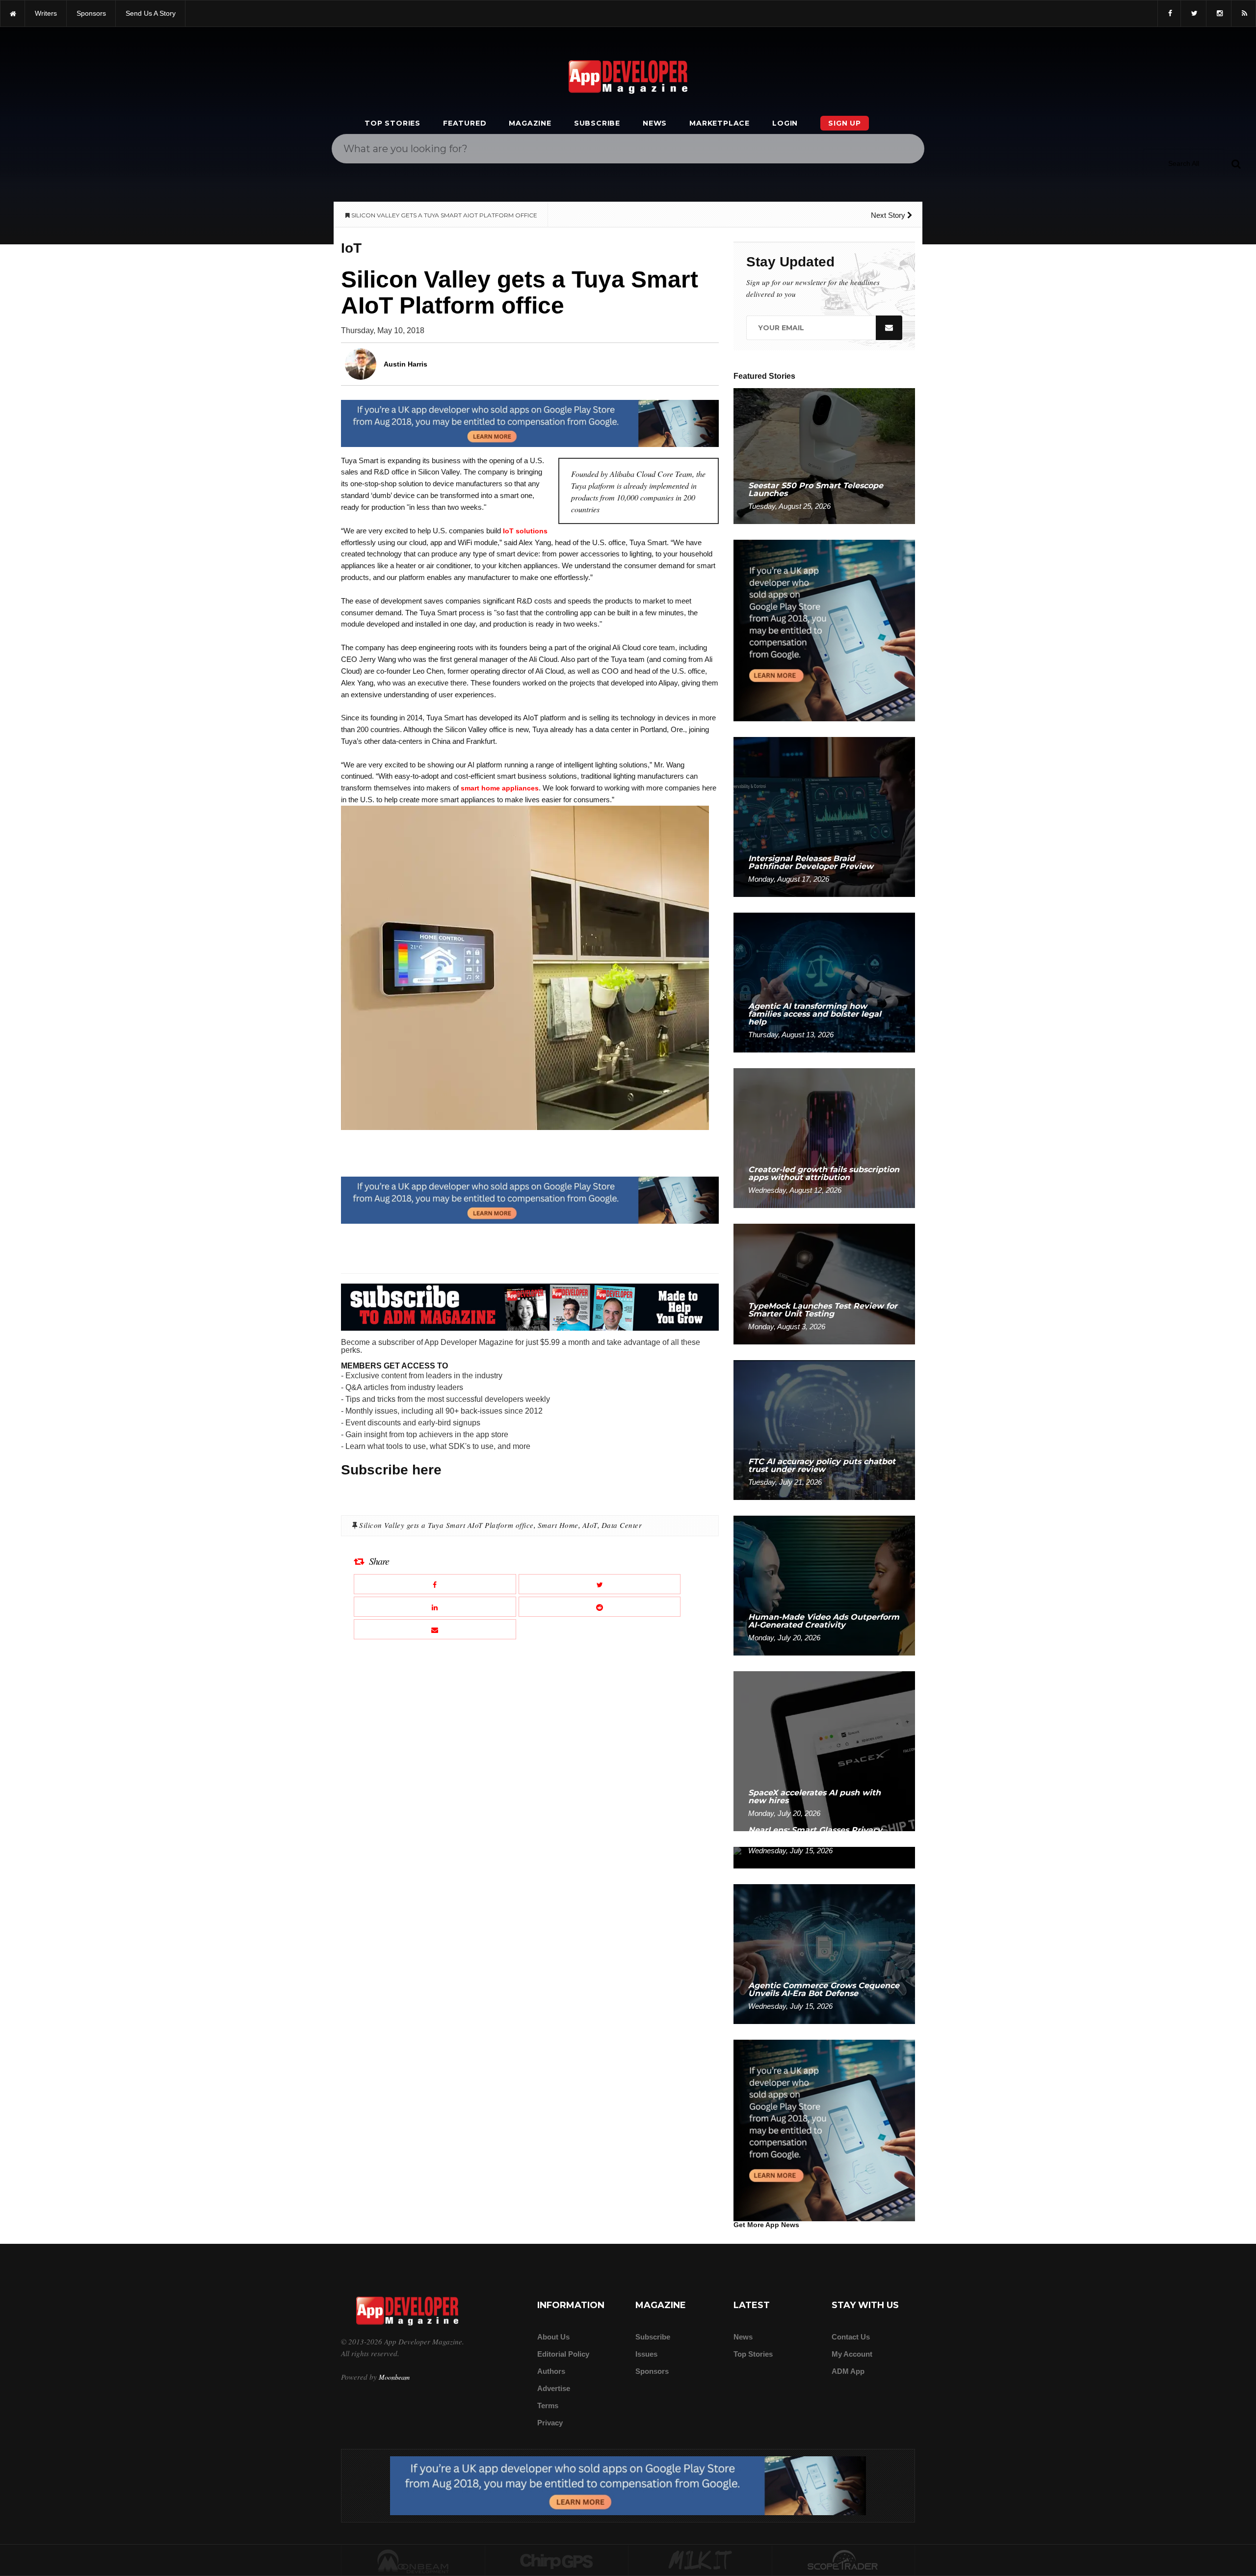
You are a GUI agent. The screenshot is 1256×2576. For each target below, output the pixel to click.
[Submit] (1236, 163)
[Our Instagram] (1219, 13)
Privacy (550, 2423)
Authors (551, 2371)
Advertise (554, 2388)
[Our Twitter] (1193, 13)
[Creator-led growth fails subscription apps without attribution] (824, 1138)
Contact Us (851, 2337)
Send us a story (151, 13)
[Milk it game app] (700, 2561)
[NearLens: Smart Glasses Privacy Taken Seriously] (824, 1857)
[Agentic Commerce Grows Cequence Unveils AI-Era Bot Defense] (824, 1954)
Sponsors (652, 2371)
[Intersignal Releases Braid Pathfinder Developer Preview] (824, 816)
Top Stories (392, 123)
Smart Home (558, 1525)
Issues (646, 2354)
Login (785, 123)
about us (553, 2337)
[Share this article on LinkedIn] (435, 1607)
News (655, 123)
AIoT (590, 1525)
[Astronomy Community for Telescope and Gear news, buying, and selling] (844, 2561)
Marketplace (720, 123)
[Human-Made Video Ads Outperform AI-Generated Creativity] (824, 1585)
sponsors (91, 13)
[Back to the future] (13, 13)
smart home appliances (500, 788)
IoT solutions (525, 531)
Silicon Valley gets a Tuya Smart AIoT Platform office (446, 1525)
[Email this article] (435, 1629)
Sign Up (845, 123)
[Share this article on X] (600, 1584)
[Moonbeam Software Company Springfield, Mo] (413, 2561)
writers (46, 13)
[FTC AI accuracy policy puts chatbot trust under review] (824, 1430)
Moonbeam (394, 2377)
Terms (548, 2405)
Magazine (530, 123)
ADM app (848, 2371)
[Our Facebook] (1169, 13)
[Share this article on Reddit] (600, 1607)
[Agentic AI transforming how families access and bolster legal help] (824, 982)
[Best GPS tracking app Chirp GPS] (557, 2561)
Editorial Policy (563, 2354)
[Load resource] (530, 423)
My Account (852, 2354)
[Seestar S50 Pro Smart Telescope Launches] (824, 456)
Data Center (622, 1525)
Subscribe (597, 123)
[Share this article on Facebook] (435, 1584)
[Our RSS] (1243, 13)
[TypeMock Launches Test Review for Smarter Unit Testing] (824, 1283)
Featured (465, 123)
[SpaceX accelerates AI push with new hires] (824, 1750)
